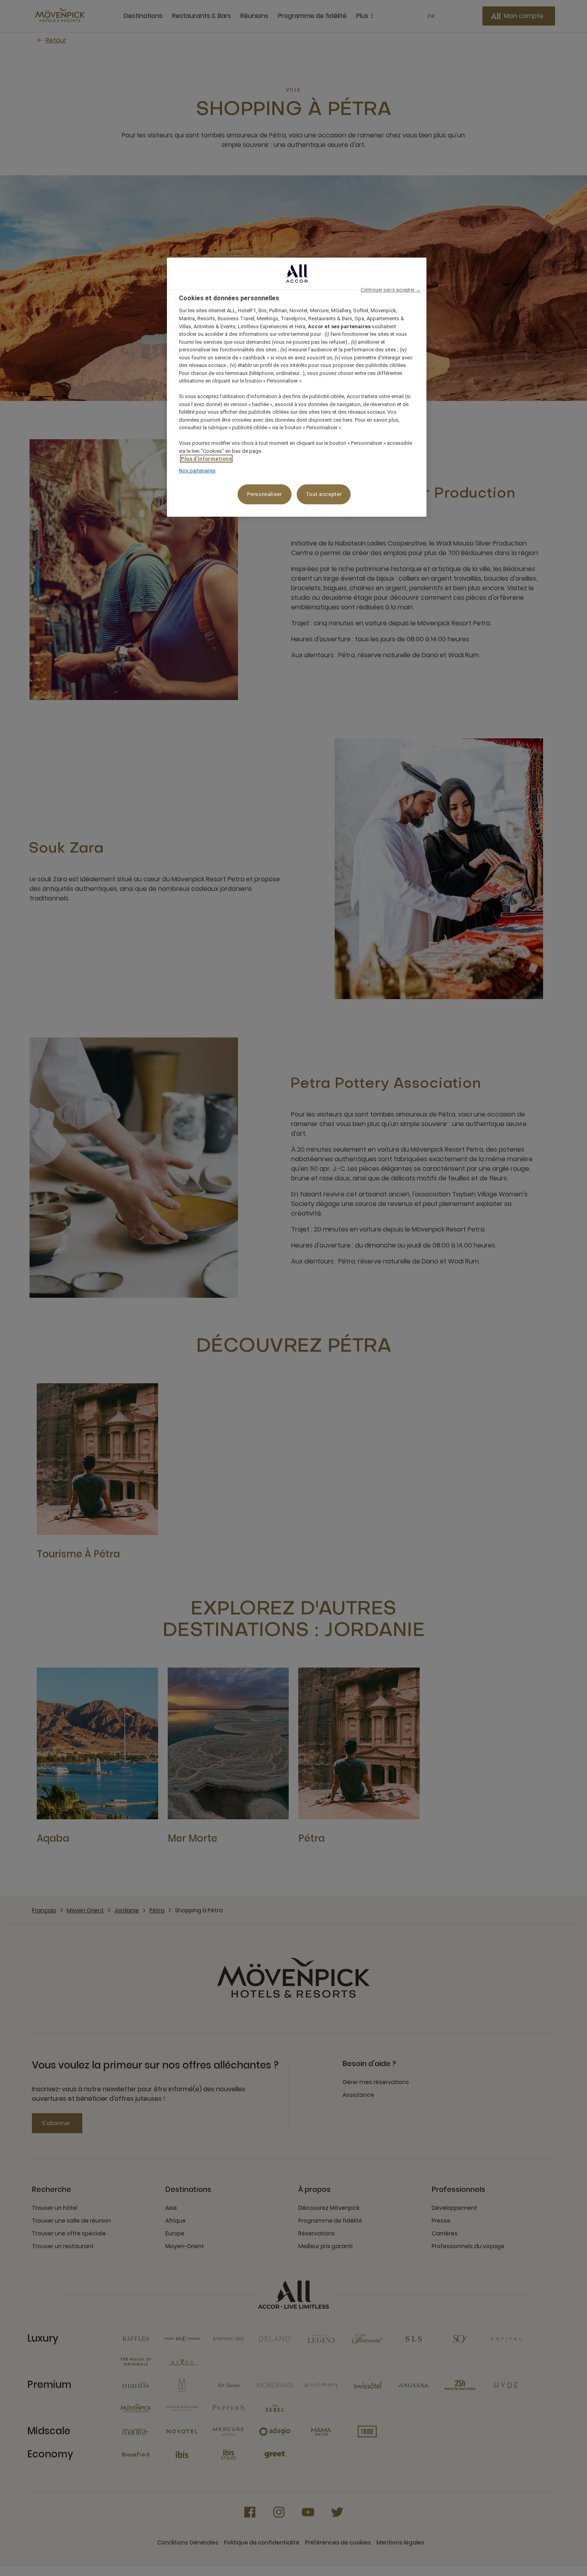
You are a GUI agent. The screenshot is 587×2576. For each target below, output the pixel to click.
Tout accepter (324, 494)
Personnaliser (264, 494)
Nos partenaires (197, 471)
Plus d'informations (206, 459)
